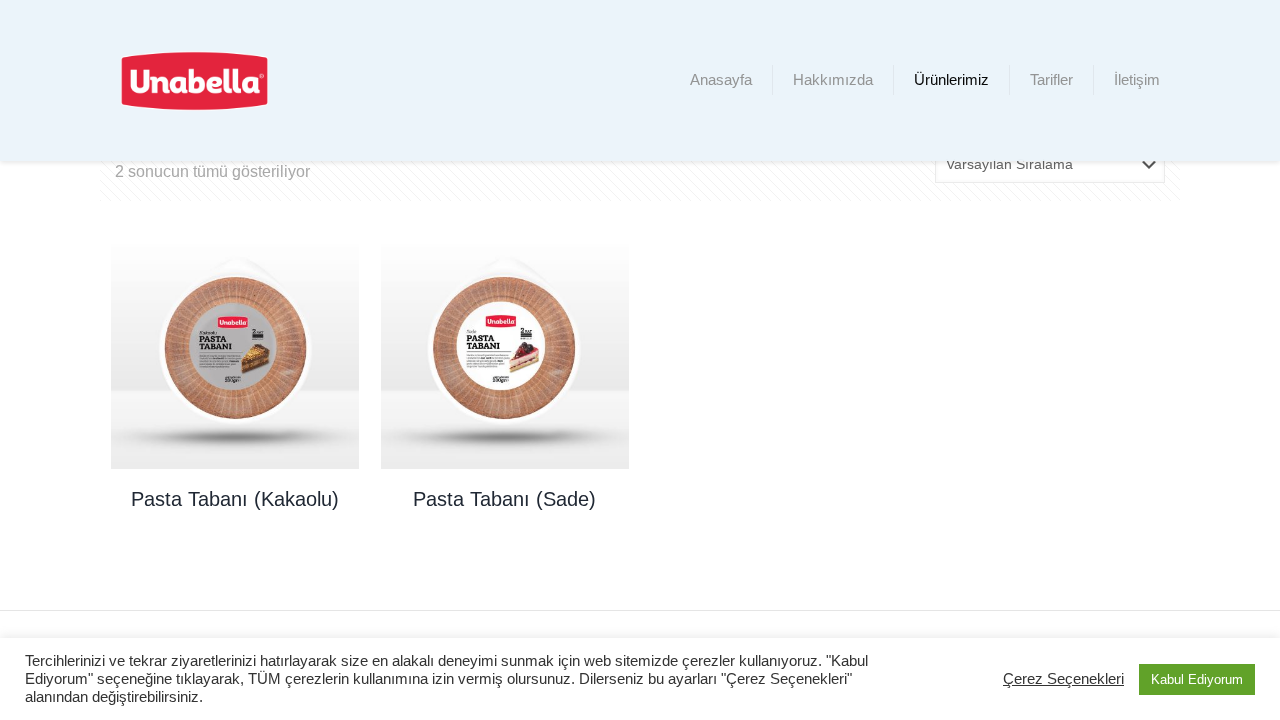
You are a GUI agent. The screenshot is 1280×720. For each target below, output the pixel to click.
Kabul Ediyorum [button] (1197, 679)
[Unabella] (194, 80)
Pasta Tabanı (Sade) (504, 499)
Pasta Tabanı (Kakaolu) (235, 499)
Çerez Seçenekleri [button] (1063, 679)
